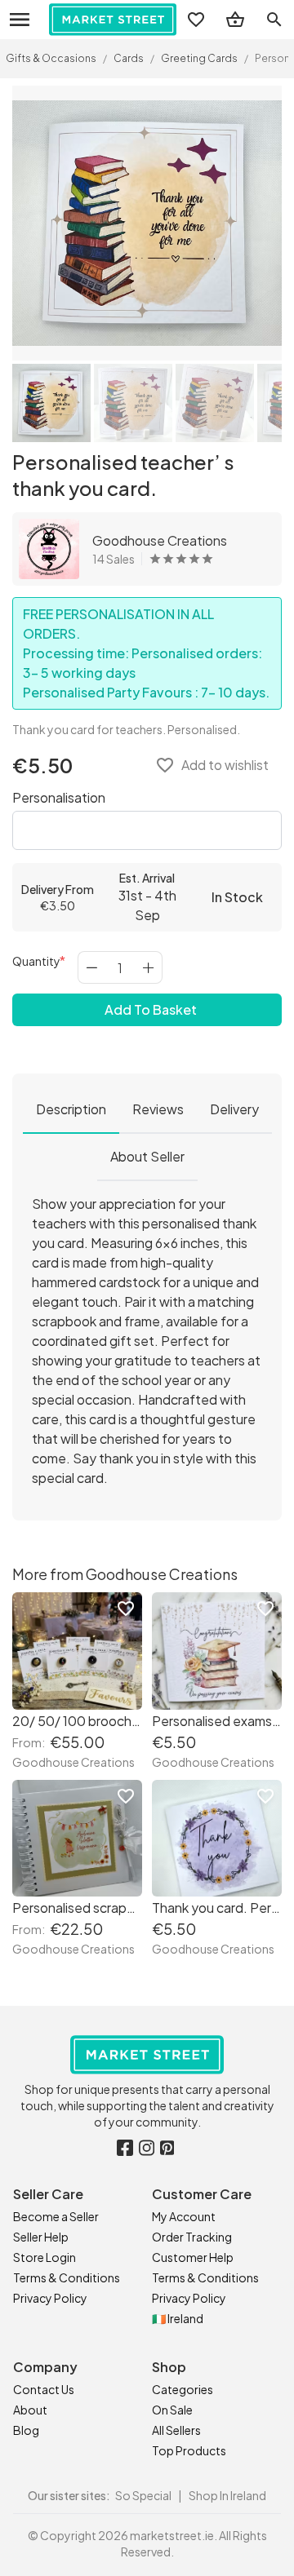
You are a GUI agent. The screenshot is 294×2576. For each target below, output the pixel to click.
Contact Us (44, 2389)
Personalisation (59, 797)
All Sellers (176, 2430)
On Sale (172, 2410)
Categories (183, 2389)
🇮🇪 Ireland (178, 2318)
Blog (26, 2430)
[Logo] (113, 20)
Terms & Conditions (67, 2277)
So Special (143, 2495)
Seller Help (41, 2237)
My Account (184, 2216)
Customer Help (193, 2257)
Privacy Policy (50, 2298)
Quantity (36, 961)
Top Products (189, 2450)
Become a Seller (56, 2216)
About (30, 2410)
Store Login (45, 2257)
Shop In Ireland (227, 2495)
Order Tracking (192, 2237)
